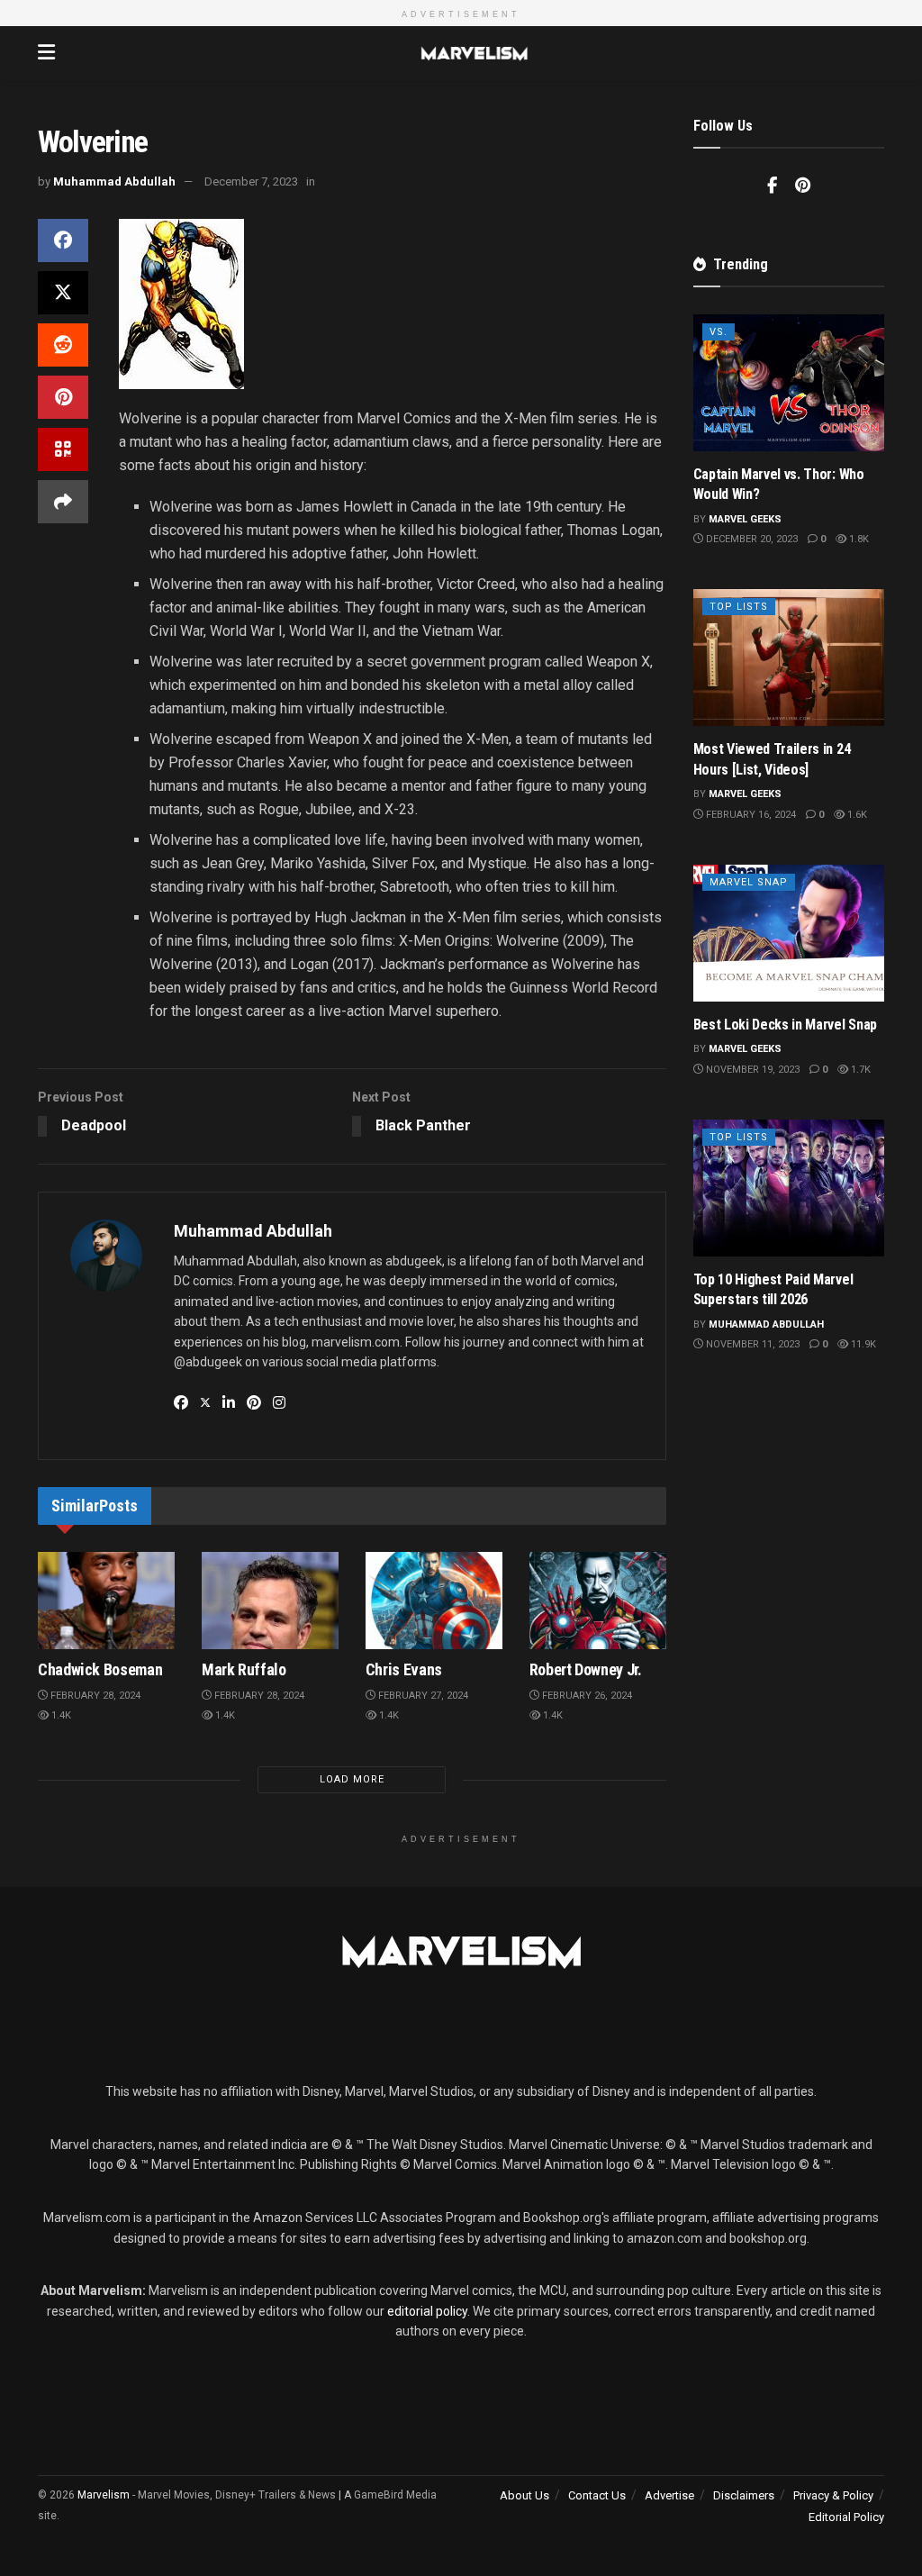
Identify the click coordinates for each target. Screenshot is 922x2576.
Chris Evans (404, 1669)
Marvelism (104, 2495)
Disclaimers (744, 2495)
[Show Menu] (46, 53)
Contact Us (597, 2495)
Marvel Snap (749, 882)
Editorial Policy (846, 2517)
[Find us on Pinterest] (803, 186)
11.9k (862, 1344)
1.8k (858, 539)
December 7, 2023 (251, 181)
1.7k (859, 1070)
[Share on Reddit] (63, 345)
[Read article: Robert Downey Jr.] (598, 1601)
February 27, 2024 (422, 1696)
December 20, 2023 (750, 539)
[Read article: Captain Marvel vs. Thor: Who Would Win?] (789, 383)
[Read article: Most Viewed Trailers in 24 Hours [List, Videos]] (789, 658)
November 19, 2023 (751, 1070)
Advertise (669, 2495)
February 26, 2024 (586, 1696)
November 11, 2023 (751, 1344)
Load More (352, 1779)
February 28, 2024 (94, 1696)
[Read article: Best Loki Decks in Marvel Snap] (789, 933)
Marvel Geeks (745, 519)
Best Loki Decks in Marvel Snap (785, 1025)
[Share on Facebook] (63, 240)
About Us (524, 2495)
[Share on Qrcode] (63, 449)
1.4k (60, 1715)
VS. (719, 332)
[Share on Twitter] (63, 293)
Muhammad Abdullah (114, 181)
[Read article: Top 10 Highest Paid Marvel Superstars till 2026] (789, 1188)
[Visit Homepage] (474, 53)
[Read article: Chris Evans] (434, 1601)
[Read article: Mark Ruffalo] (270, 1601)
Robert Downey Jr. (586, 1669)
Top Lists (739, 607)
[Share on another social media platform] (63, 502)
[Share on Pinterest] (63, 397)
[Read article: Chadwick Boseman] (106, 1601)
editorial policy (427, 2311)
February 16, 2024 (750, 815)
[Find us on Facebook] (772, 186)
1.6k (856, 815)
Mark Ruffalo (244, 1669)
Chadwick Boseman (100, 1669)
